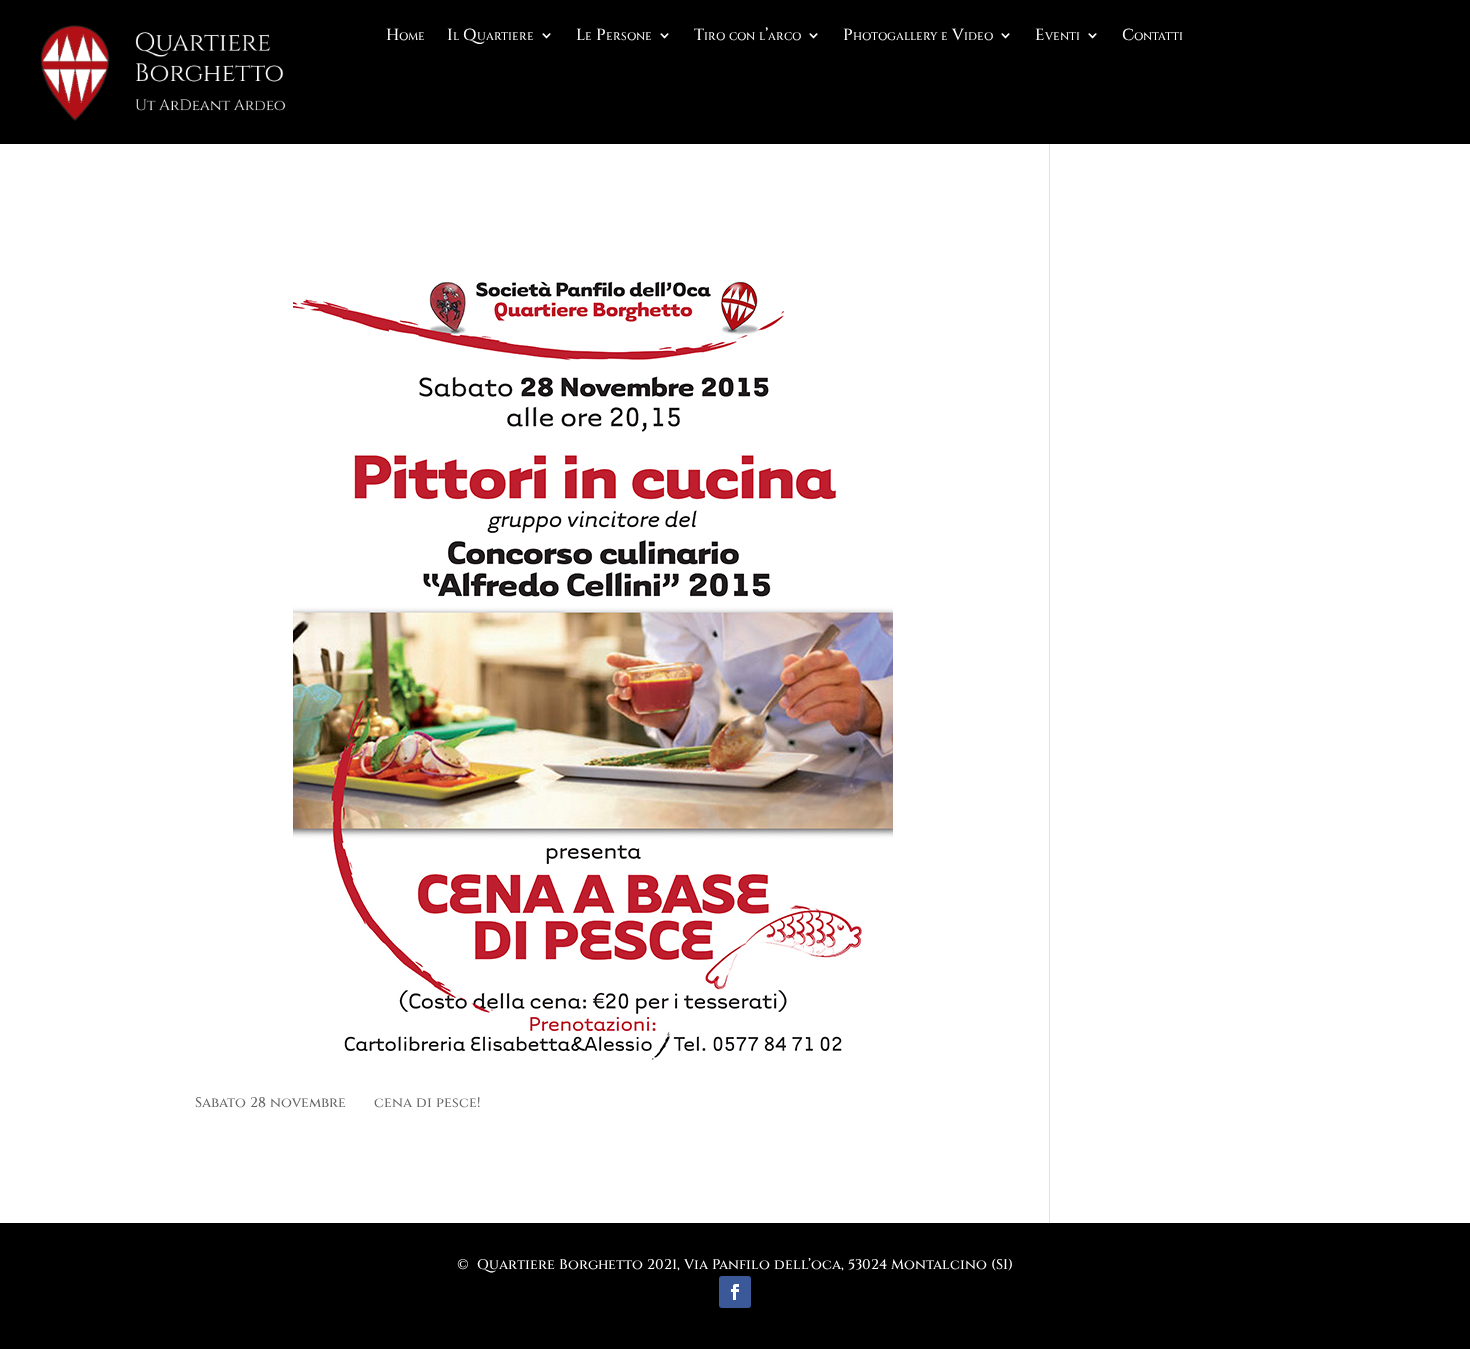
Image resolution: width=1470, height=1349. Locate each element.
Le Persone (614, 37)
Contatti (1152, 37)
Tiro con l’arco (747, 37)
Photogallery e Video (918, 37)
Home (405, 37)
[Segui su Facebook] (735, 1292)
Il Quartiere (490, 37)
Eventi (1057, 37)
